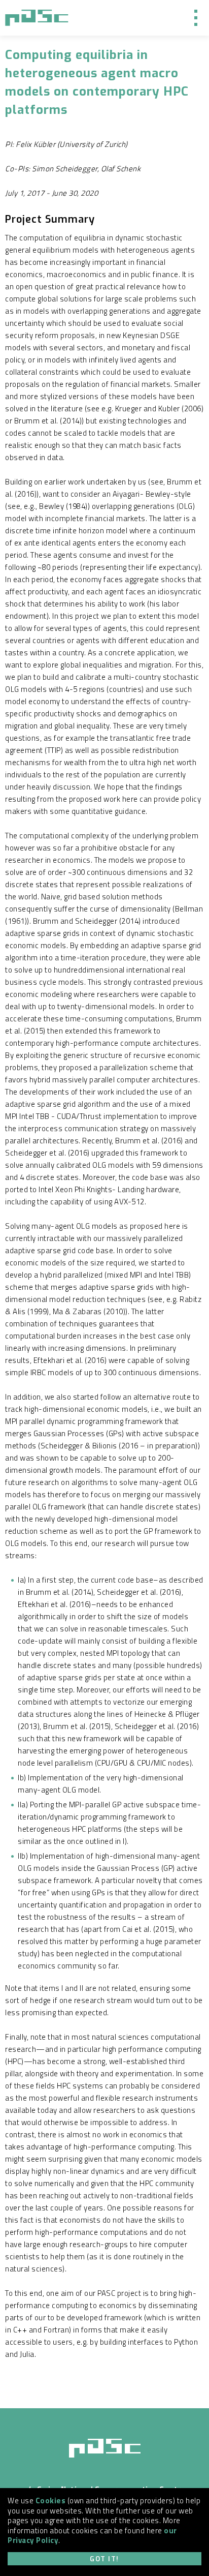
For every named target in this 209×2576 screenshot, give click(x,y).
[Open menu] (196, 18)
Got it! (104, 2559)
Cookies (51, 2501)
